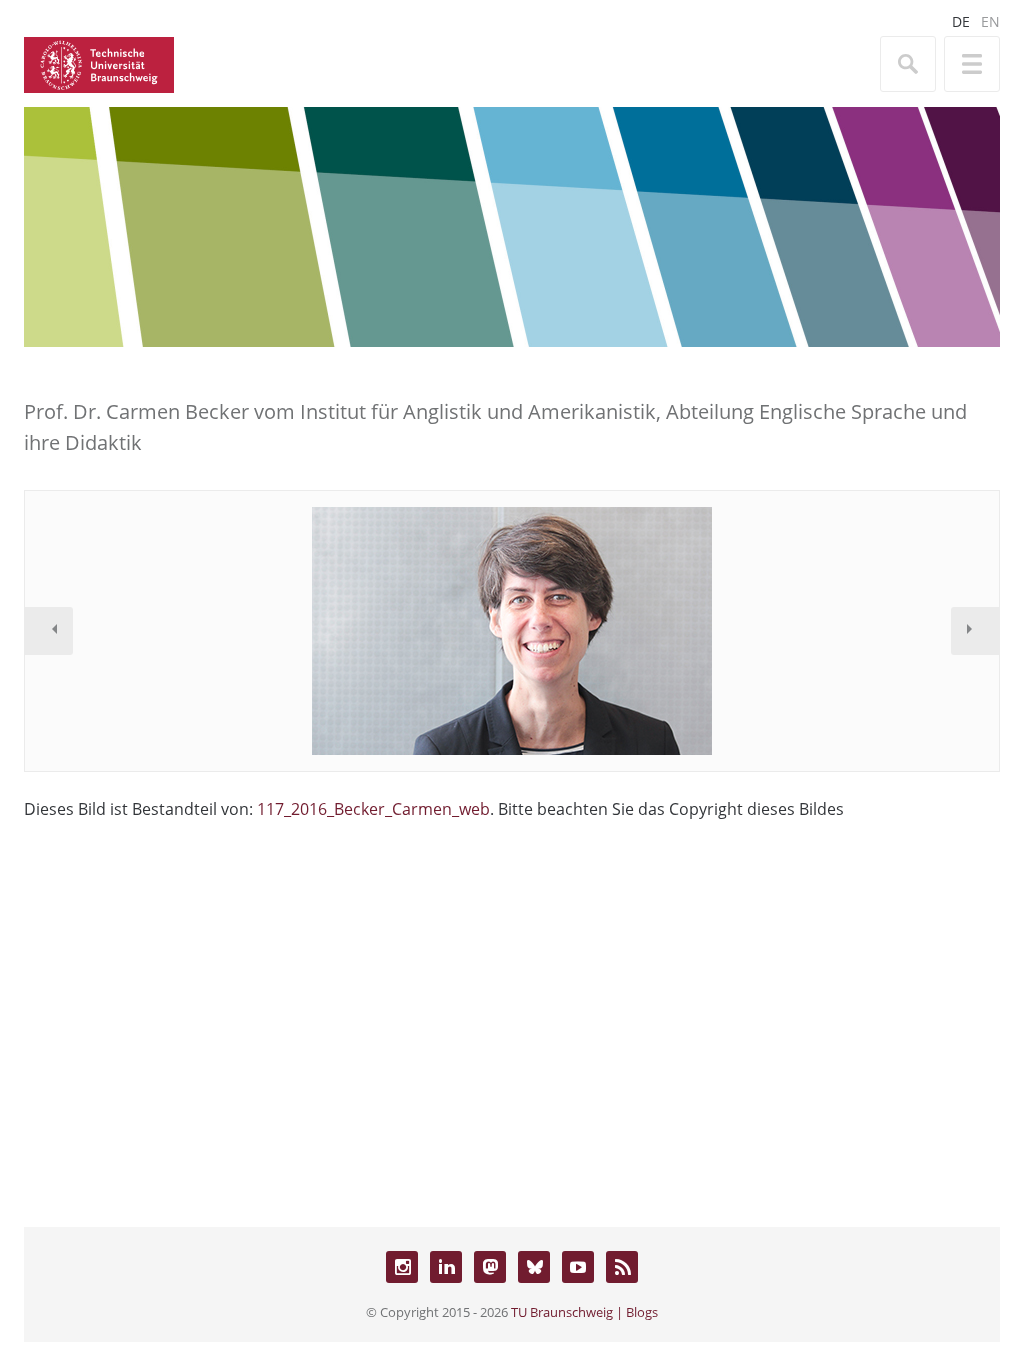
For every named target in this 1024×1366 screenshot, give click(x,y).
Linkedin (446, 1267)
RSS (622, 1267)
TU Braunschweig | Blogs (584, 1312)
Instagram (402, 1267)
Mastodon (490, 1267)
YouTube (578, 1267)
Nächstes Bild (975, 631)
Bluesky (534, 1267)
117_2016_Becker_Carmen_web (373, 809)
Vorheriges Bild (49, 631)
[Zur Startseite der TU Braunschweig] (99, 63)
